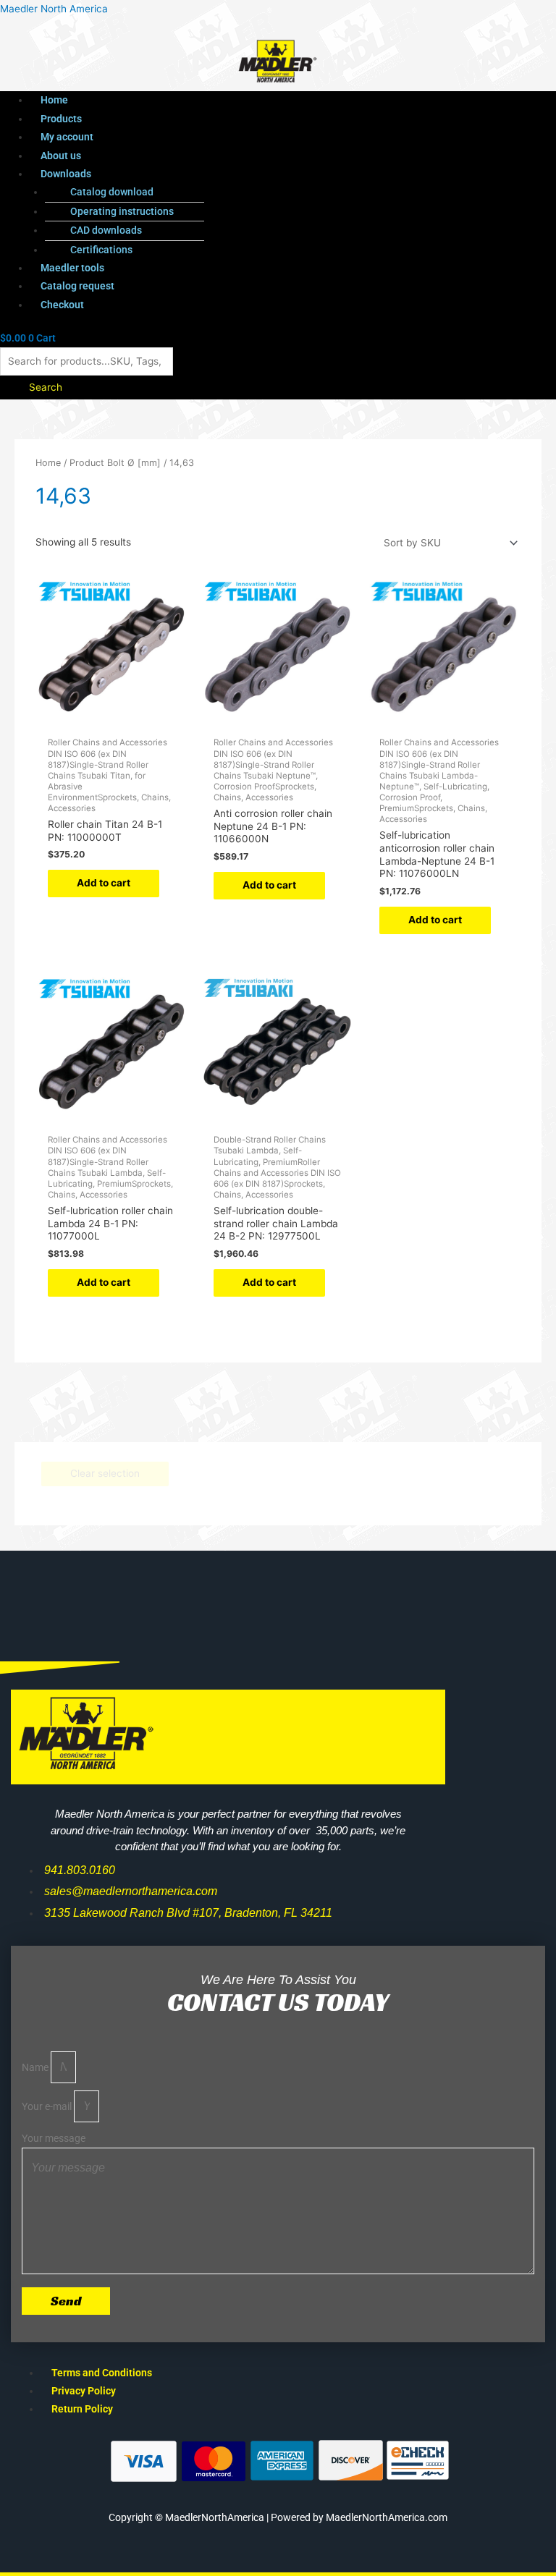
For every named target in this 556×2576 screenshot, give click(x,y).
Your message (54, 2138)
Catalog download (112, 192)
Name (36, 2067)
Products (61, 119)
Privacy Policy (84, 2391)
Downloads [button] (66, 174)
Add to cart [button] (104, 883)
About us (61, 156)
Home (54, 100)
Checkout (62, 305)
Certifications (101, 250)
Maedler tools (72, 268)
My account (67, 137)
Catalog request (77, 286)
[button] (251, 174)
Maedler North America (54, 9)
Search (46, 387)
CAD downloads (106, 230)
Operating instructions (122, 211)
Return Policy (82, 2409)
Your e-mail (48, 2106)
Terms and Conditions (102, 2373)
